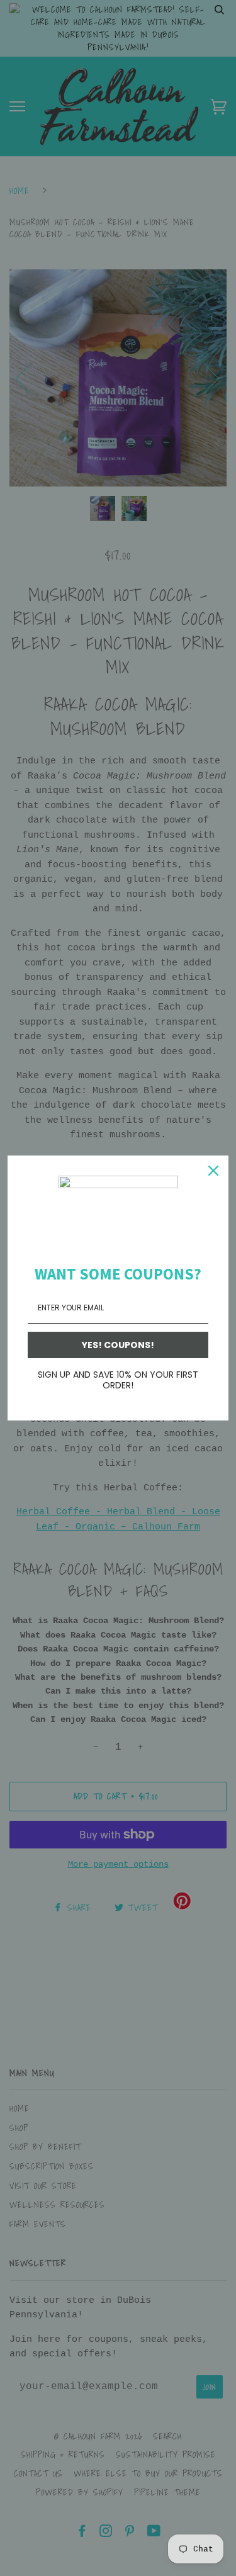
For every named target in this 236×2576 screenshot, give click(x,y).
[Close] (213, 1171)
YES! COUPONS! (118, 1345)
